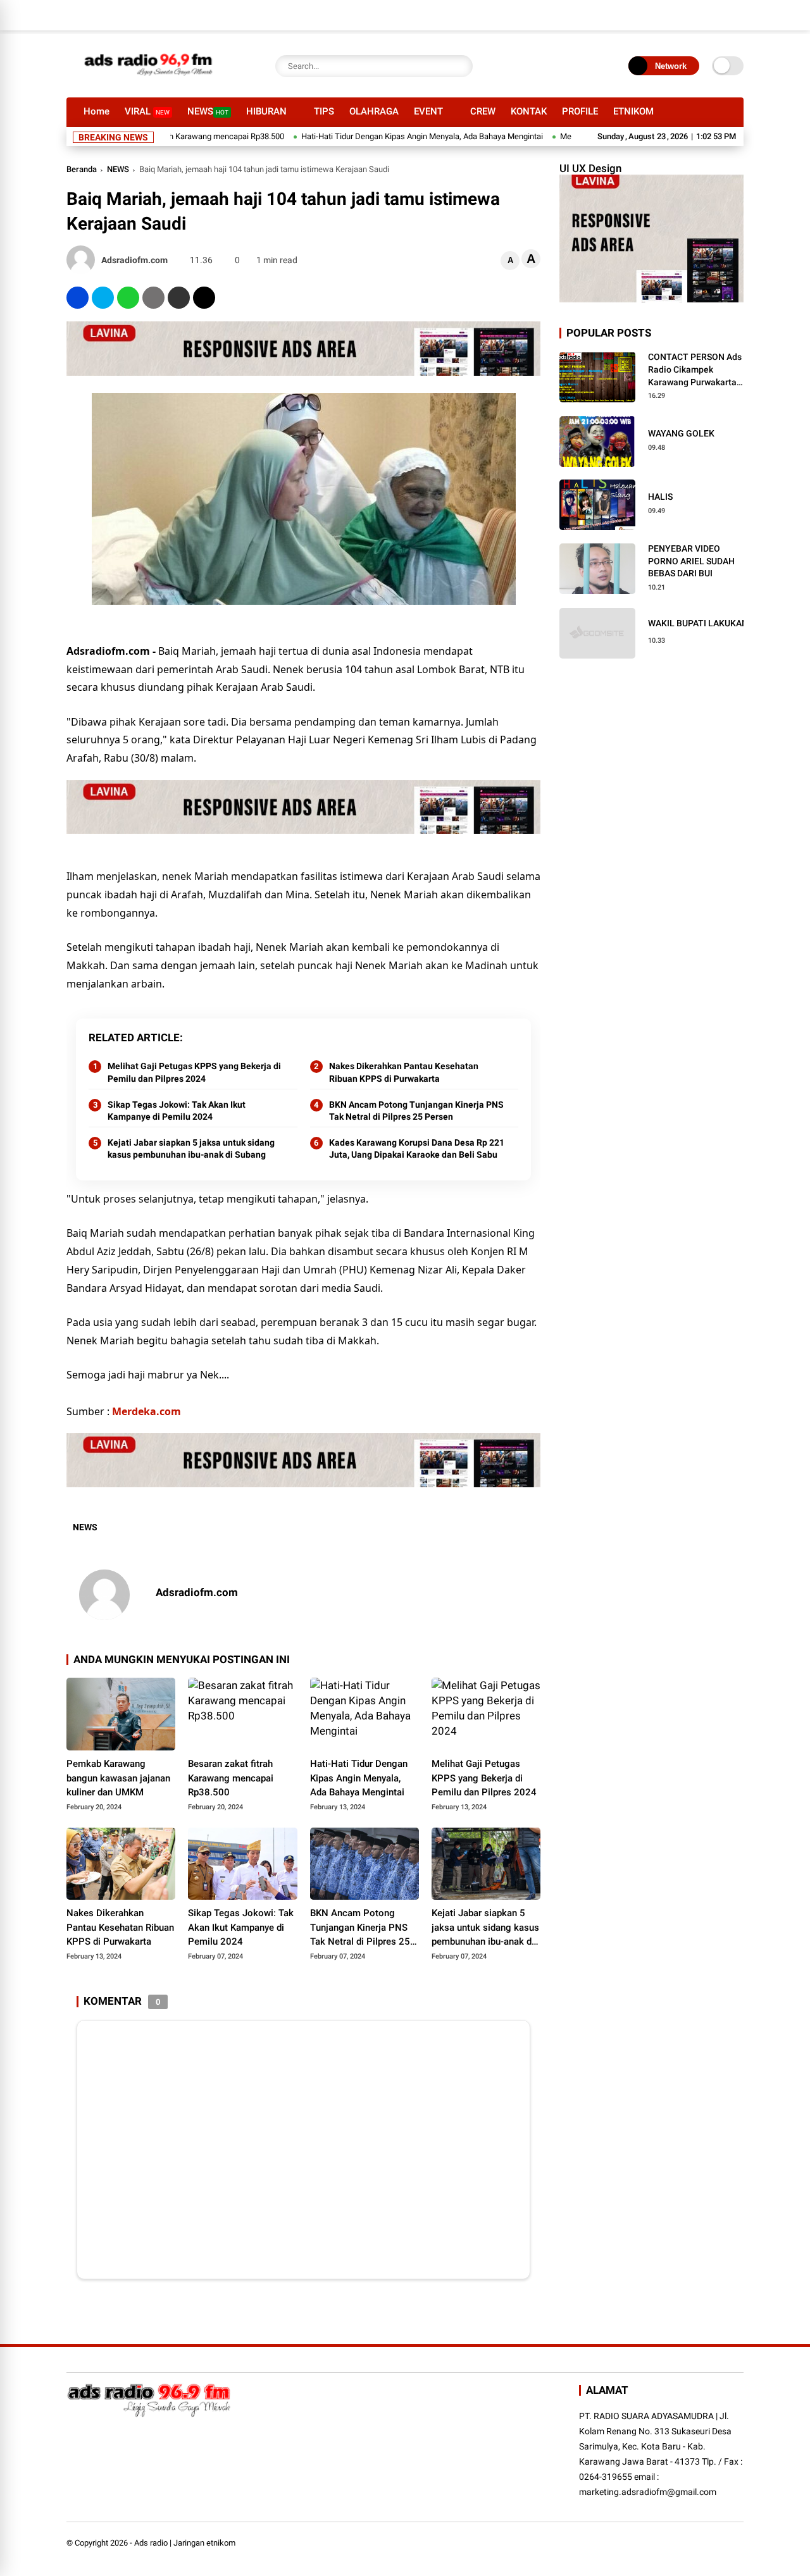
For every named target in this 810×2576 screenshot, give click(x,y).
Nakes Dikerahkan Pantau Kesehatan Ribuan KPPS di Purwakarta (404, 1072)
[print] (153, 298)
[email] (179, 298)
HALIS (660, 497)
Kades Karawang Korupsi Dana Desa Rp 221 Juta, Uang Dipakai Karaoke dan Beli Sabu (417, 1149)
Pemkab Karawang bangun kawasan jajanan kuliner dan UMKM (118, 1778)
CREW (483, 111)
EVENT (428, 111)
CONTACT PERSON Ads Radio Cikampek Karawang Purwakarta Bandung (695, 370)
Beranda (82, 169)
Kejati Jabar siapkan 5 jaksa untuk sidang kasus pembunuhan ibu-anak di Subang (191, 1149)
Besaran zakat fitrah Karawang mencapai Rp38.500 (231, 1778)
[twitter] (103, 298)
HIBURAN (266, 111)
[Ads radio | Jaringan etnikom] (149, 81)
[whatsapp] (128, 298)
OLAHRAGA (374, 111)
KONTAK (529, 111)
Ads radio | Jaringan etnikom (185, 2543)
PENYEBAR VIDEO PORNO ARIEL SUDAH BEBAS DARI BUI (691, 561)
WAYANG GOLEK (681, 433)
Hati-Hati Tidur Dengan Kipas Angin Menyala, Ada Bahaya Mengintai (373, 136)
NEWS (208, 111)
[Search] (460, 66)
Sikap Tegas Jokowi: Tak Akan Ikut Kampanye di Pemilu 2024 (177, 1111)
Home (97, 111)
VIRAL (147, 111)
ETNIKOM (633, 111)
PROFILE (580, 111)
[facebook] (78, 298)
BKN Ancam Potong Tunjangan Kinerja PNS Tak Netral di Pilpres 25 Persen (416, 1111)
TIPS (324, 111)
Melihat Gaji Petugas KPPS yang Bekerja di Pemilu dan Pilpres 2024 (194, 1072)
